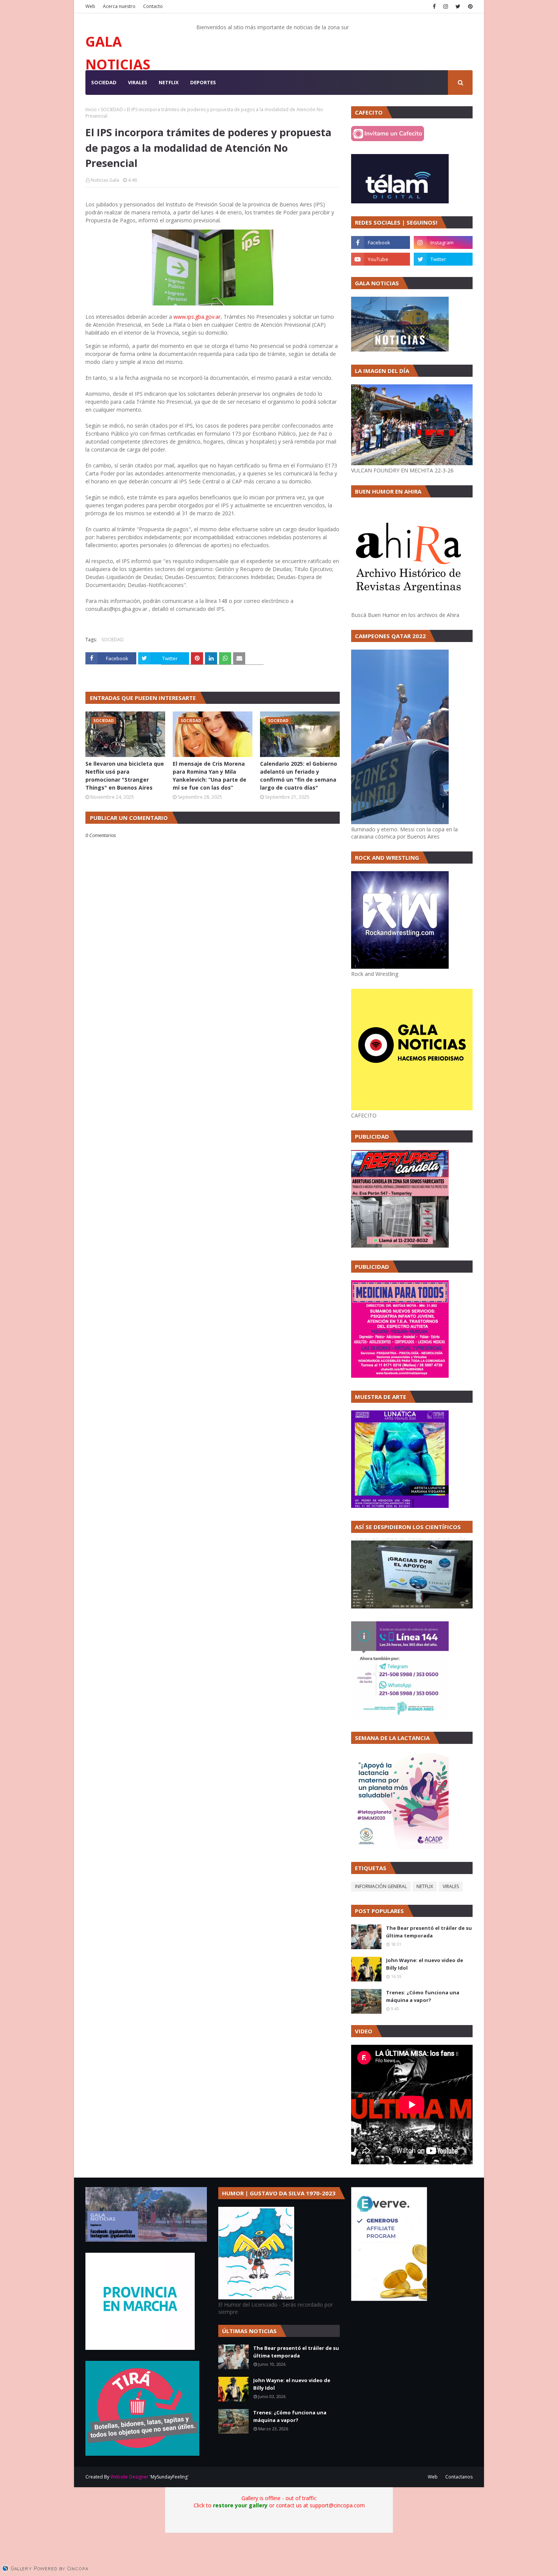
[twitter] (458, 6)
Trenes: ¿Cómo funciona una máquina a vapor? (423, 1996)
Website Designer (129, 2477)
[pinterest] (469, 6)
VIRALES (451, 1886)
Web (90, 6)
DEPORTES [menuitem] (203, 82)
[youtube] (381, 259)
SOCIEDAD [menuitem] (104, 82)
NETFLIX (425, 1886)
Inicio (91, 109)
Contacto (153, 6)
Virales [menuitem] (138, 82)
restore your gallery (240, 2505)
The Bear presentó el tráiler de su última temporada (429, 1932)
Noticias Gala (105, 180)
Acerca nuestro (119, 6)
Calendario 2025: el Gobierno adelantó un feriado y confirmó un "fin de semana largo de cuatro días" (299, 776)
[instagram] (446, 6)
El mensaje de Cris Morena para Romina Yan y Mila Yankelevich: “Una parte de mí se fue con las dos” (210, 776)
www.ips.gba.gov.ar (196, 317)
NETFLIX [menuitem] (169, 82)
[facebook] (434, 6)
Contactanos (459, 2477)
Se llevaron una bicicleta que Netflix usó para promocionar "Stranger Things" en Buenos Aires (125, 776)
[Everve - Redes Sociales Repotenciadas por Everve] (389, 2299)
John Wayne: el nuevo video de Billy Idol (425, 1964)
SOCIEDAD (112, 109)
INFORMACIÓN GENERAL (381, 1886)
